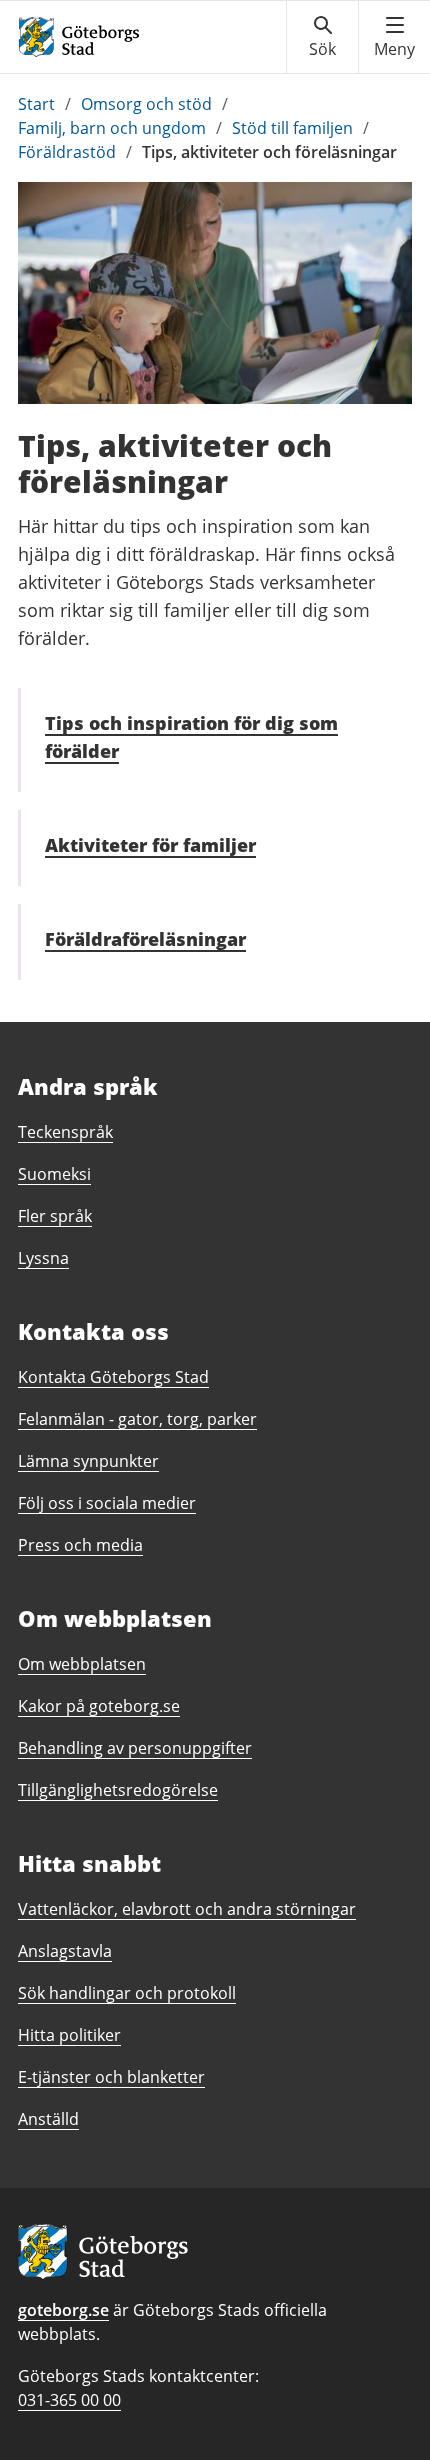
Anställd (48, 2119)
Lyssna (43, 1258)
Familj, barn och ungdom (112, 128)
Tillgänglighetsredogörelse (118, 1790)
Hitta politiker (69, 2035)
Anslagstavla (65, 1951)
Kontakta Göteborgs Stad (113, 1377)
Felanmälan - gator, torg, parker (137, 1419)
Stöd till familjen (292, 128)
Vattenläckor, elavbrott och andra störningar (187, 1909)
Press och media (80, 1545)
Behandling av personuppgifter (135, 1748)
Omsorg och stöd (146, 104)
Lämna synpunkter (88, 1461)
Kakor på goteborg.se (99, 1706)
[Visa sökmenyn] (322, 37)
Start (36, 104)
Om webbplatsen (82, 1664)
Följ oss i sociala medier (107, 1503)
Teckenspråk (65, 1132)
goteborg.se (63, 2310)
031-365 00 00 (69, 2400)
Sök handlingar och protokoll (127, 1993)
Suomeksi (54, 1174)
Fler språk (55, 1216)
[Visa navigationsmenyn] (394, 37)
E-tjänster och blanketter (111, 2077)
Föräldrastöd (67, 152)
